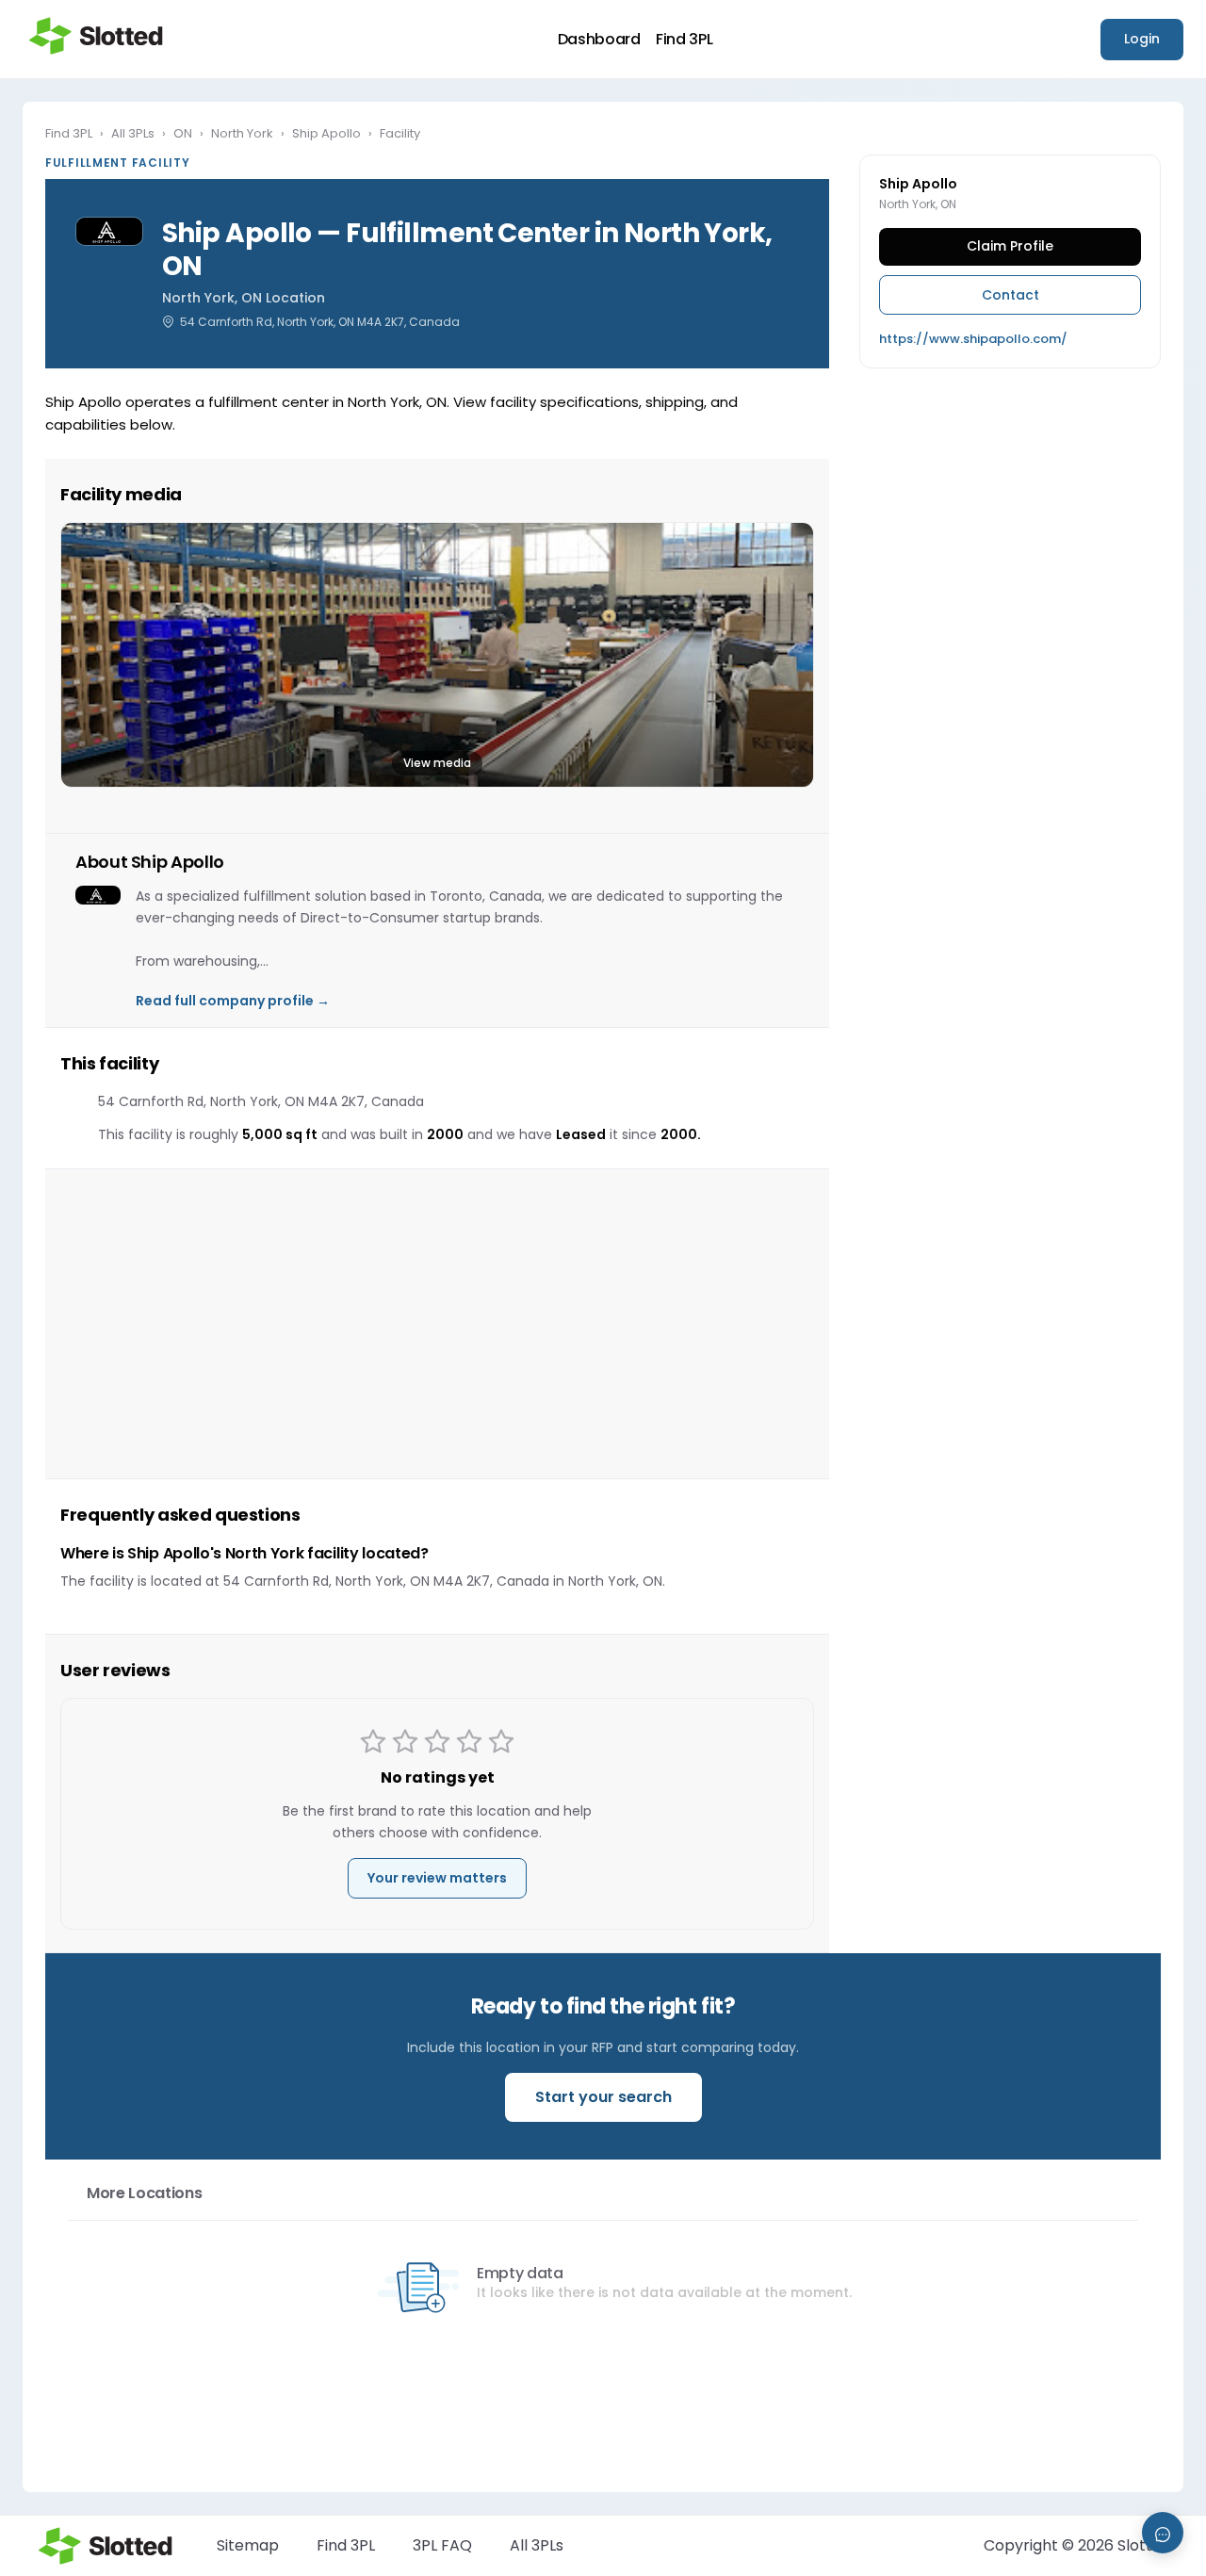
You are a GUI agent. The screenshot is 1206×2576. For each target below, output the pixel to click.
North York (242, 133)
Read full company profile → (233, 1001)
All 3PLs (133, 133)
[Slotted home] (96, 36)
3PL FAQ (442, 2545)
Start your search (603, 2097)
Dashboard (599, 40)
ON (183, 133)
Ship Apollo (326, 133)
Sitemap (248, 2545)
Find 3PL (684, 40)
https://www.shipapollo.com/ (973, 339)
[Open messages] (1163, 2533)
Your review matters (437, 1878)
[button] (437, 655)
